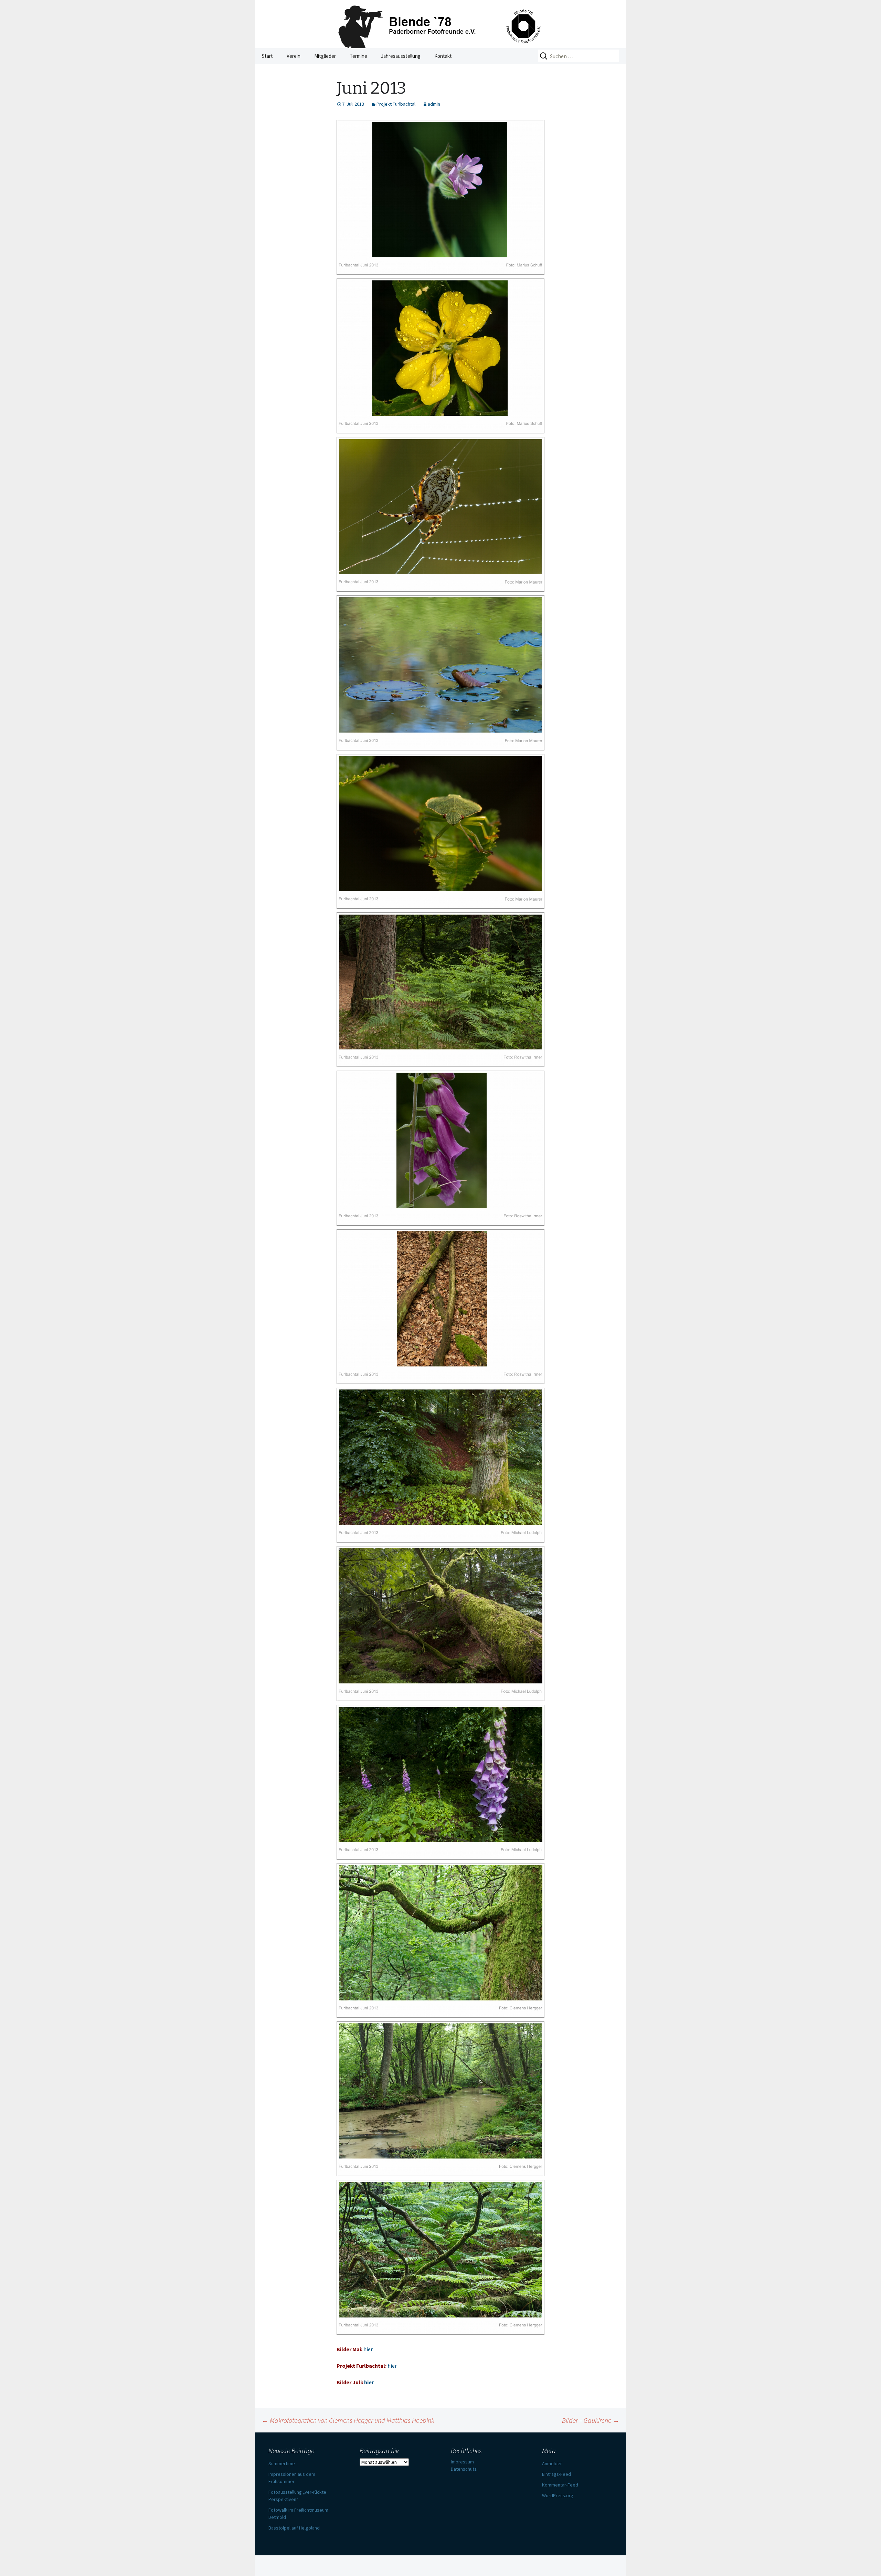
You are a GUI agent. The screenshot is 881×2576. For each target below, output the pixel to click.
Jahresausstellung (401, 56)
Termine (358, 56)
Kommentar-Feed (560, 2485)
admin (434, 104)
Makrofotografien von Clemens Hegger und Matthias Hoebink (348, 2420)
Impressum (462, 2462)
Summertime (282, 2463)
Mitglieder (325, 56)
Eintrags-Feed (556, 2474)
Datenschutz (464, 2469)
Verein (294, 56)
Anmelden (552, 2463)
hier (368, 2349)
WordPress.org (558, 2495)
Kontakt (443, 56)
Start (267, 56)
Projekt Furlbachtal (396, 104)
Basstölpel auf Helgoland (294, 2528)
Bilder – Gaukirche (591, 2420)
